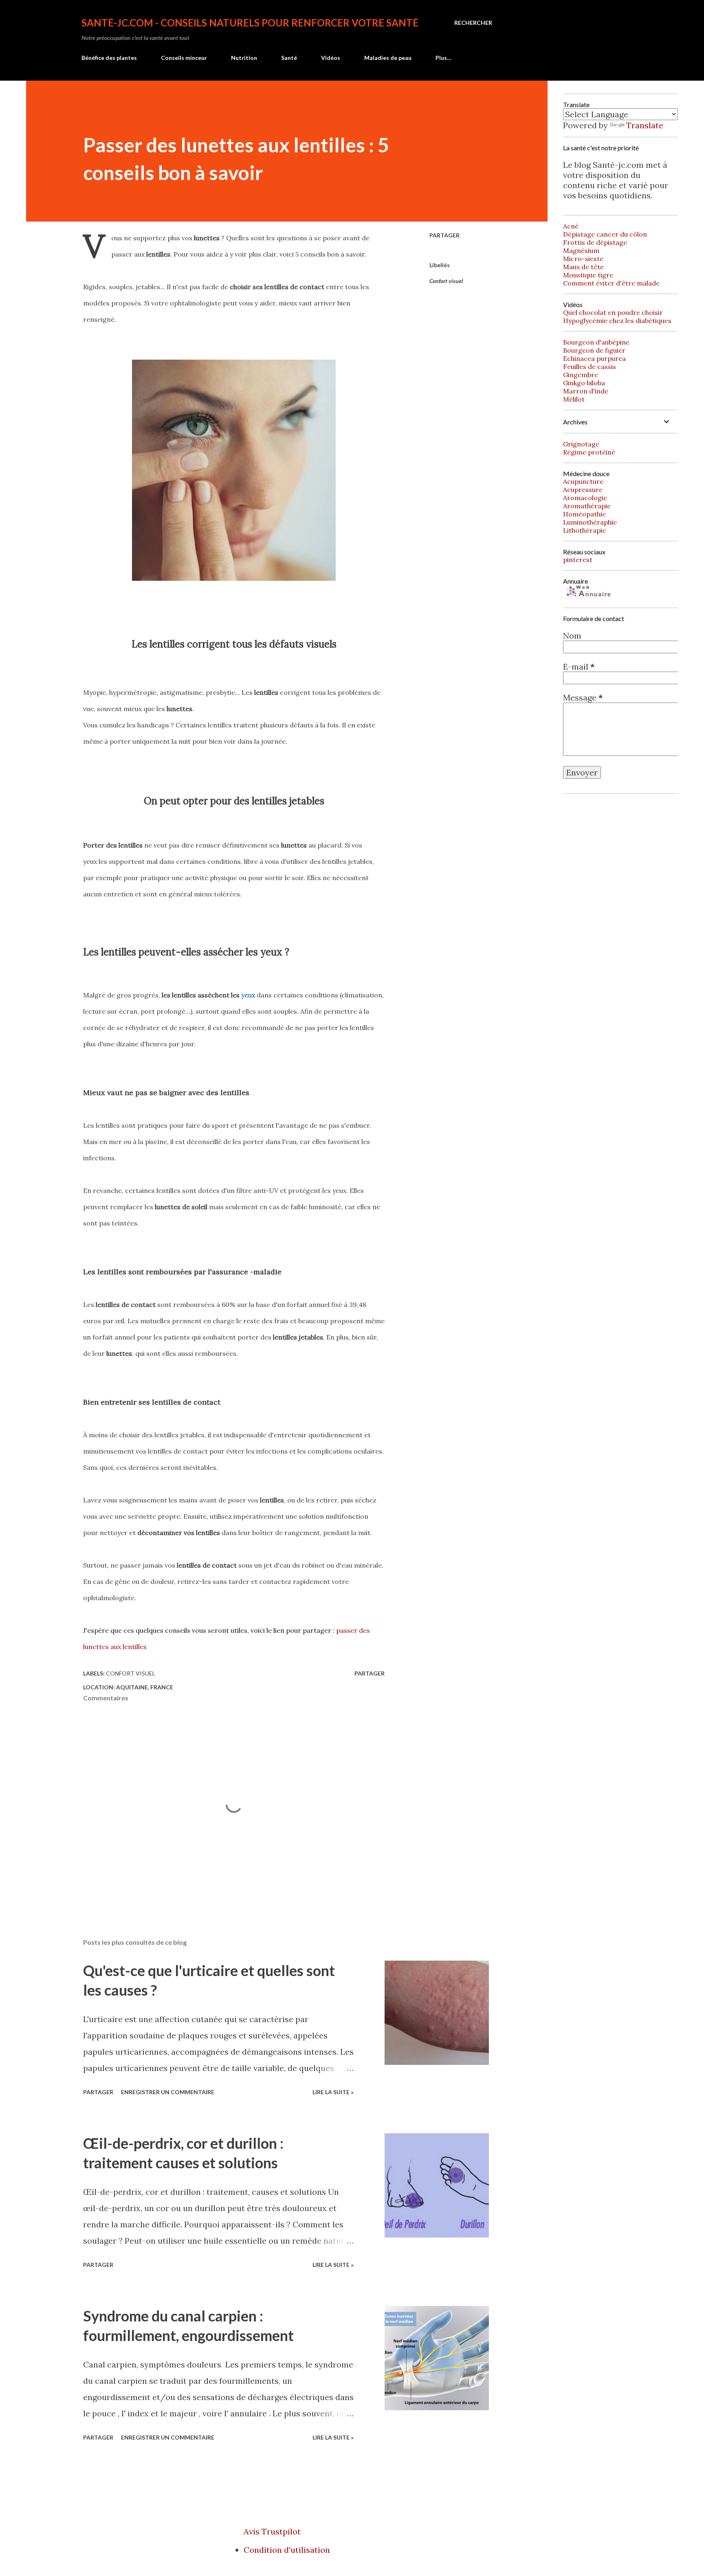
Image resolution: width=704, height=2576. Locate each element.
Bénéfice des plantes (109, 58)
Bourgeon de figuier (594, 350)
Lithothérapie (584, 530)
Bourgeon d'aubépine (596, 342)
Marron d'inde (586, 391)
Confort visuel (446, 281)
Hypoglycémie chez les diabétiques (617, 321)
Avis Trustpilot (272, 2531)
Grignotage (581, 444)
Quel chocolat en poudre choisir (613, 312)
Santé (289, 58)
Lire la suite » (333, 2092)
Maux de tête (583, 267)
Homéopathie (584, 514)
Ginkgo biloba (584, 383)
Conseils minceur (184, 58)
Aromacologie (585, 498)
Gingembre (581, 375)
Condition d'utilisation (287, 2550)
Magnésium (581, 250)
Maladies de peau (388, 58)
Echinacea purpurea (594, 358)
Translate (645, 125)
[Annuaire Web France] (587, 596)
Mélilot (574, 399)
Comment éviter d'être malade (611, 283)
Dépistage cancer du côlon (605, 234)
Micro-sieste (583, 259)
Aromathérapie (587, 506)
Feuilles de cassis (590, 367)
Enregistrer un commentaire (168, 2092)
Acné (571, 226)
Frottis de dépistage (595, 242)
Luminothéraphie (590, 522)
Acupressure (583, 490)
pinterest (578, 560)
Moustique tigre (588, 275)
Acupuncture (583, 481)
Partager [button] (444, 235)
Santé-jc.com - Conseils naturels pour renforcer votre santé (250, 23)
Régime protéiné (589, 452)
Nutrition (244, 58)
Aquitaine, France (145, 1687)
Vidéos (331, 58)
